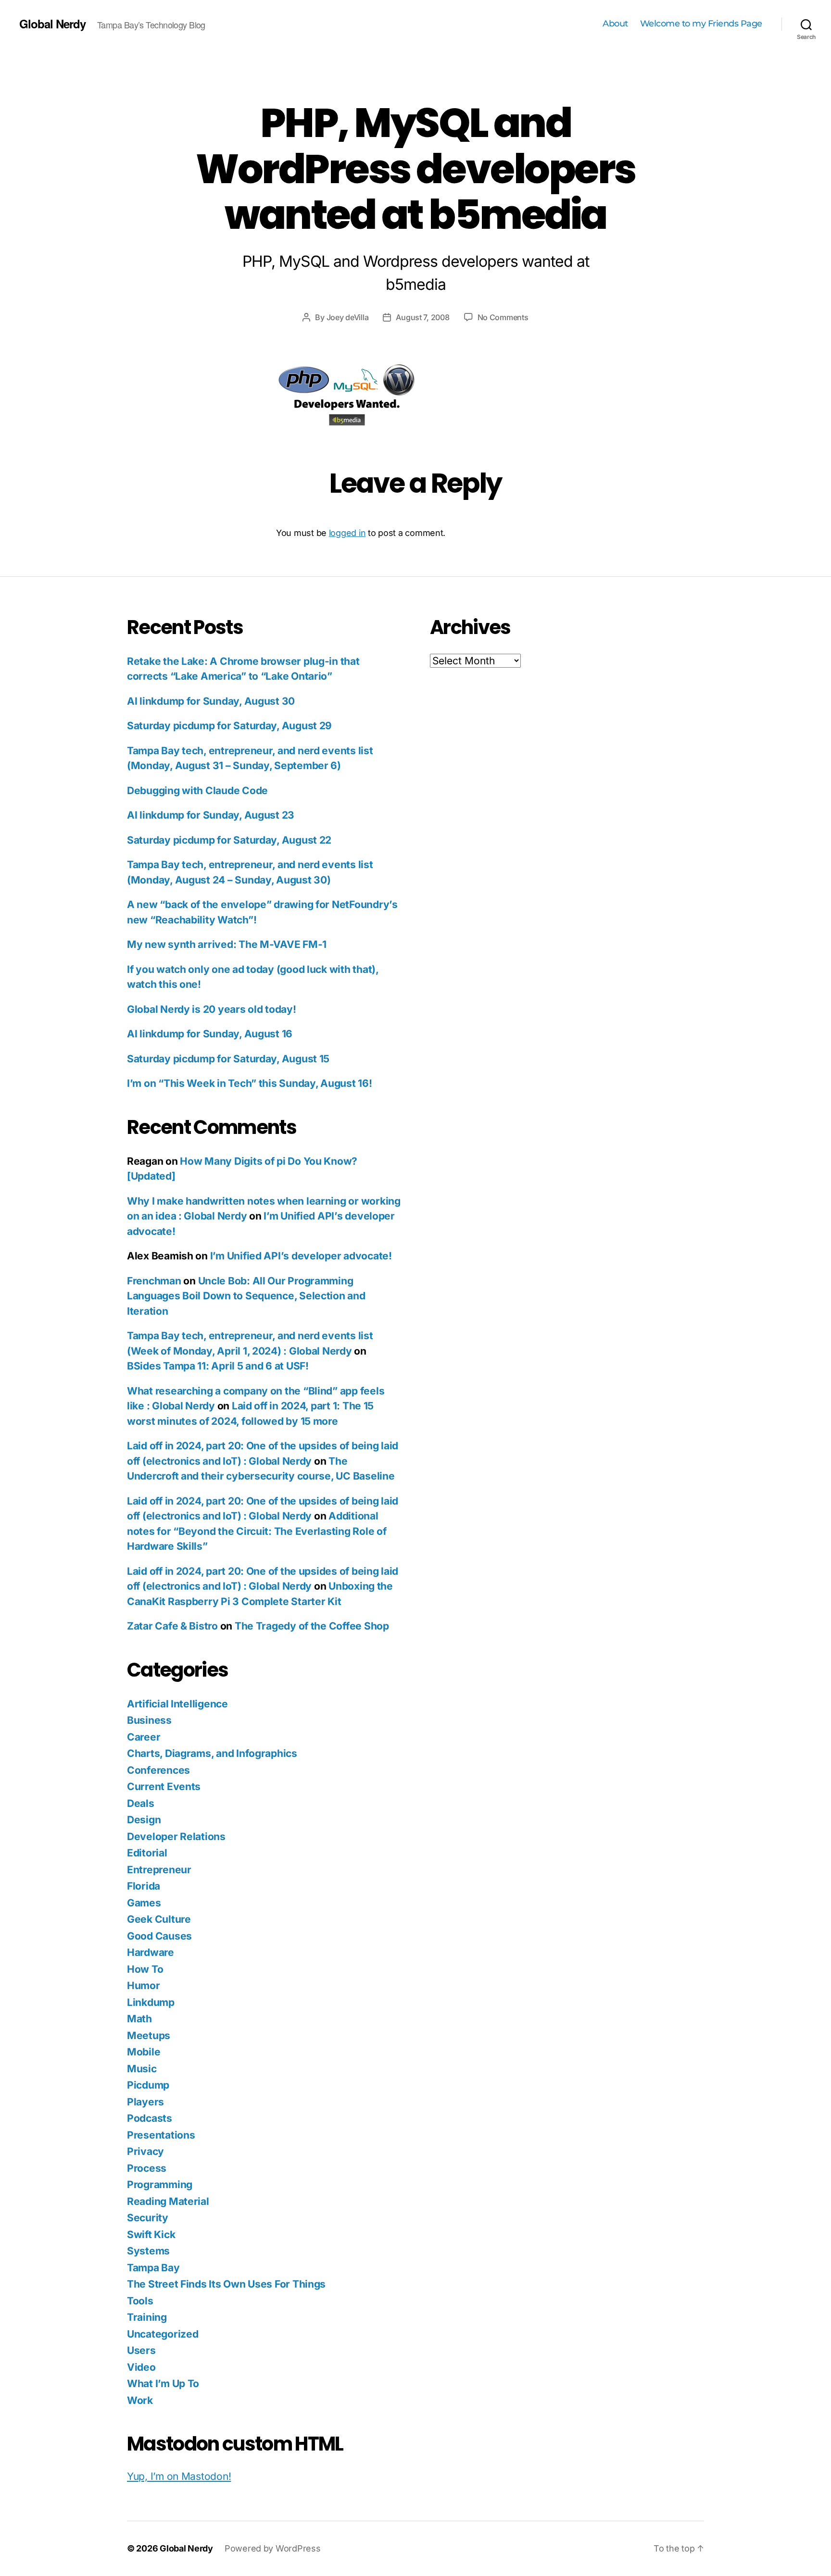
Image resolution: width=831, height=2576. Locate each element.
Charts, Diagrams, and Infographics (212, 1753)
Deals (141, 1803)
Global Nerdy (52, 24)
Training (147, 2317)
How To (145, 1969)
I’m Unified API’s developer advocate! (301, 1256)
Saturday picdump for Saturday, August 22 (229, 840)
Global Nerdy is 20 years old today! (212, 1009)
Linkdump (151, 2002)
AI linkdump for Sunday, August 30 (211, 701)
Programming (160, 2184)
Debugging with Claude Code (197, 790)
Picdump (148, 2085)
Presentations (161, 2135)
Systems (148, 2251)
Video (141, 2367)
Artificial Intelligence (177, 1704)
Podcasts (150, 2118)
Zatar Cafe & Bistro (172, 1626)
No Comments (503, 317)
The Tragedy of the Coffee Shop (312, 1626)
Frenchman (154, 1281)
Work (140, 2400)
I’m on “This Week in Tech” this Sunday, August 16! (250, 1083)
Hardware (151, 1952)
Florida (144, 1886)
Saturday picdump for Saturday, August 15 (228, 1059)
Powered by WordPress (273, 2548)
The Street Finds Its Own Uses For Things (226, 2284)
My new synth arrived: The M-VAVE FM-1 (227, 944)
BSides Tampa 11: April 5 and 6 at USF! (218, 1366)
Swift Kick (151, 2234)
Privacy (145, 2151)
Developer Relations (176, 1836)
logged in (347, 533)
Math (139, 2019)
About (615, 24)
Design (144, 1820)
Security (148, 2218)
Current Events (164, 1786)
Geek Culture (159, 1919)
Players (145, 2102)
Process (147, 2168)
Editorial (147, 1853)
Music (142, 2069)
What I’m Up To (163, 2383)
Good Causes (159, 1936)
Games (144, 1903)
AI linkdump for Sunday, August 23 (211, 815)
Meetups (149, 2035)
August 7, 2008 (422, 317)
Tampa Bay (153, 2268)
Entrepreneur (159, 1870)
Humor (144, 1985)
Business (149, 1720)
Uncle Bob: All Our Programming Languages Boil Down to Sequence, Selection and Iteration (246, 1296)
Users (141, 2350)
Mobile (144, 2052)
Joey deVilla (348, 317)
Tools (140, 2301)
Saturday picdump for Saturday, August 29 (229, 726)
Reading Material (168, 2201)
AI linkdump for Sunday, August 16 (210, 1034)
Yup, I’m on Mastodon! (179, 2476)
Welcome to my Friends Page (701, 24)
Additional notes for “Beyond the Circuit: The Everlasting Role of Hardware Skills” (257, 1531)
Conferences (158, 1770)
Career (144, 1737)
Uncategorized (163, 2334)
